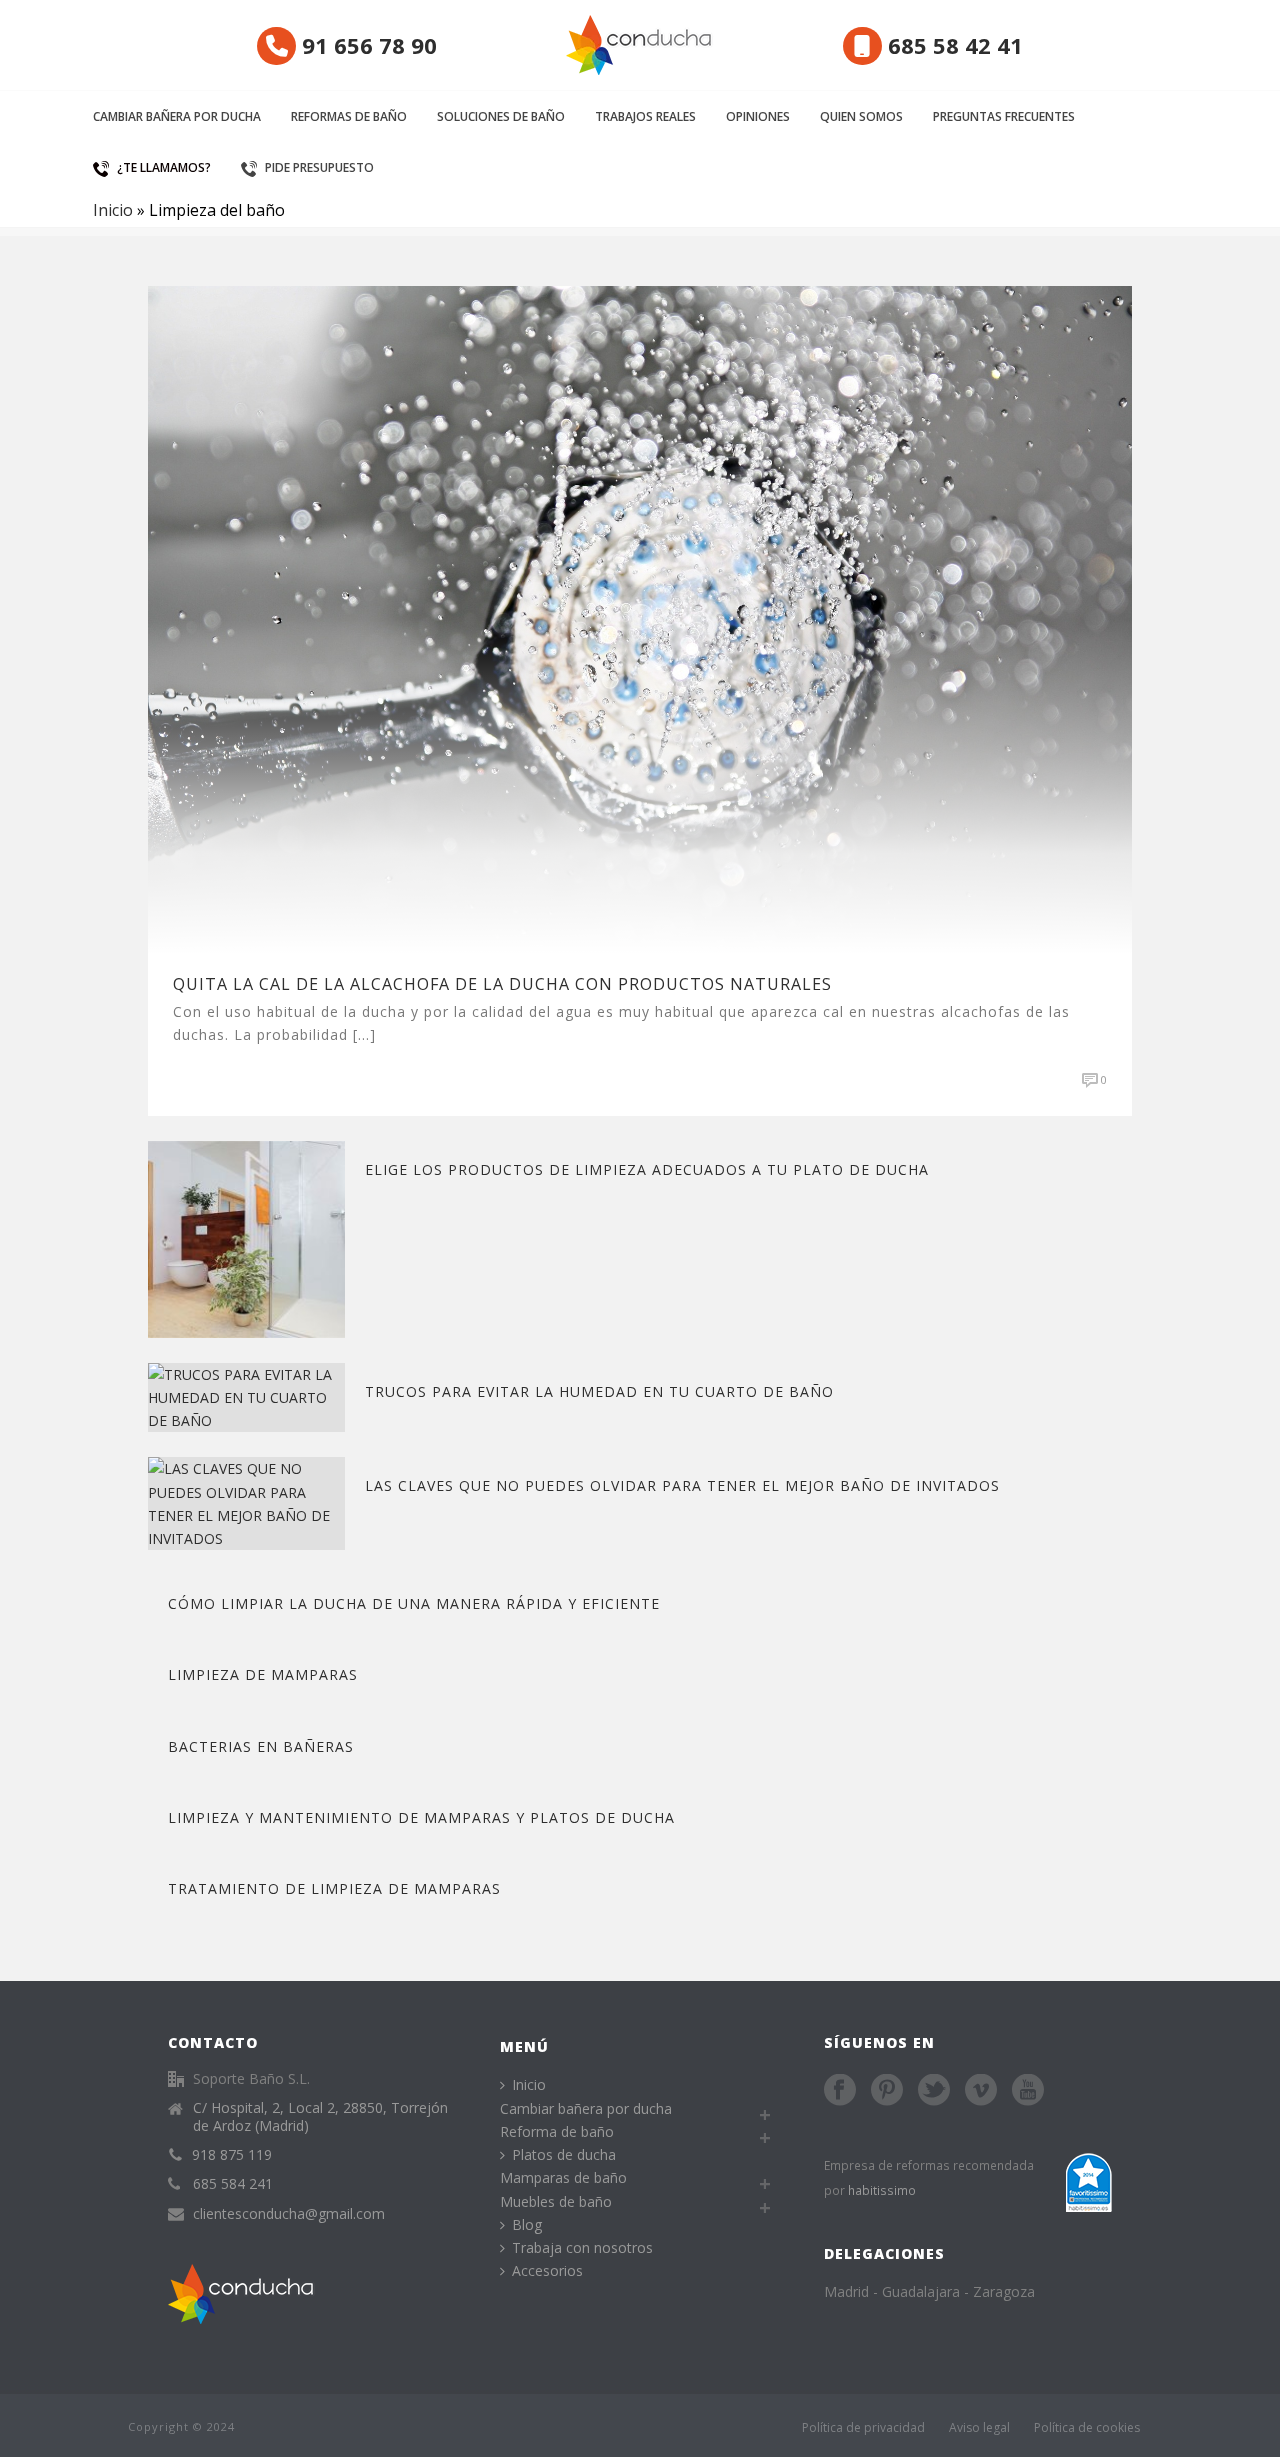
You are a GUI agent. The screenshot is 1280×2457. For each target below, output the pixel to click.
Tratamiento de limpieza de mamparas (334, 1888)
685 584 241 (233, 2184)
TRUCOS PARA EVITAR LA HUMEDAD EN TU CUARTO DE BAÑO (599, 1391)
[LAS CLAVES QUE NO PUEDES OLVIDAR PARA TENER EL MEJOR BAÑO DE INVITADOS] (246, 1502)
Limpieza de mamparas (263, 1674)
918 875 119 (232, 2155)
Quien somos (861, 116)
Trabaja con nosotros (582, 2247)
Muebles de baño (556, 2201)
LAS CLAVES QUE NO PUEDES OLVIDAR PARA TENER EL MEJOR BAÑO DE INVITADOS (682, 1485)
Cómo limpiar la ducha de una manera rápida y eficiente (414, 1603)
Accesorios (547, 2270)
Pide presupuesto (319, 167)
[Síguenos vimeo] (981, 2091)
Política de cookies (1087, 2427)
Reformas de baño (349, 116)
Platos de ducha (564, 2154)
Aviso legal (979, 2427)
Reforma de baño (557, 2131)
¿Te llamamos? (164, 167)
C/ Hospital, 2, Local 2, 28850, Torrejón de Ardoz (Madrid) (320, 2117)
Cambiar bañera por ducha (177, 116)
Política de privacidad (863, 2427)
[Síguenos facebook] (840, 2091)
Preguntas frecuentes (1004, 116)
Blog (527, 2224)
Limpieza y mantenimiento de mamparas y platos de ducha (421, 1817)
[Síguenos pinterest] (887, 2091)
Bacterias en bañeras (261, 1746)
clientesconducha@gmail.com (289, 2214)
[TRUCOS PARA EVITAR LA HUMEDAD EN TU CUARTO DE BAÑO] (246, 1395)
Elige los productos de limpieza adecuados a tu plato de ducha (647, 1169)
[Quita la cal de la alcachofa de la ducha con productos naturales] (640, 618)
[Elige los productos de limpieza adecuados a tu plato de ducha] (246, 1237)
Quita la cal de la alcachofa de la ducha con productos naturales (502, 984)
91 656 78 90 (366, 45)
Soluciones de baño (501, 116)
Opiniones (758, 116)
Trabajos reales (645, 116)
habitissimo (882, 2190)
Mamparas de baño (563, 2177)
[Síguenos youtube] (1028, 2091)
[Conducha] (640, 45)
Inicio (113, 210)
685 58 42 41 (952, 45)
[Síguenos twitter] (934, 2091)
